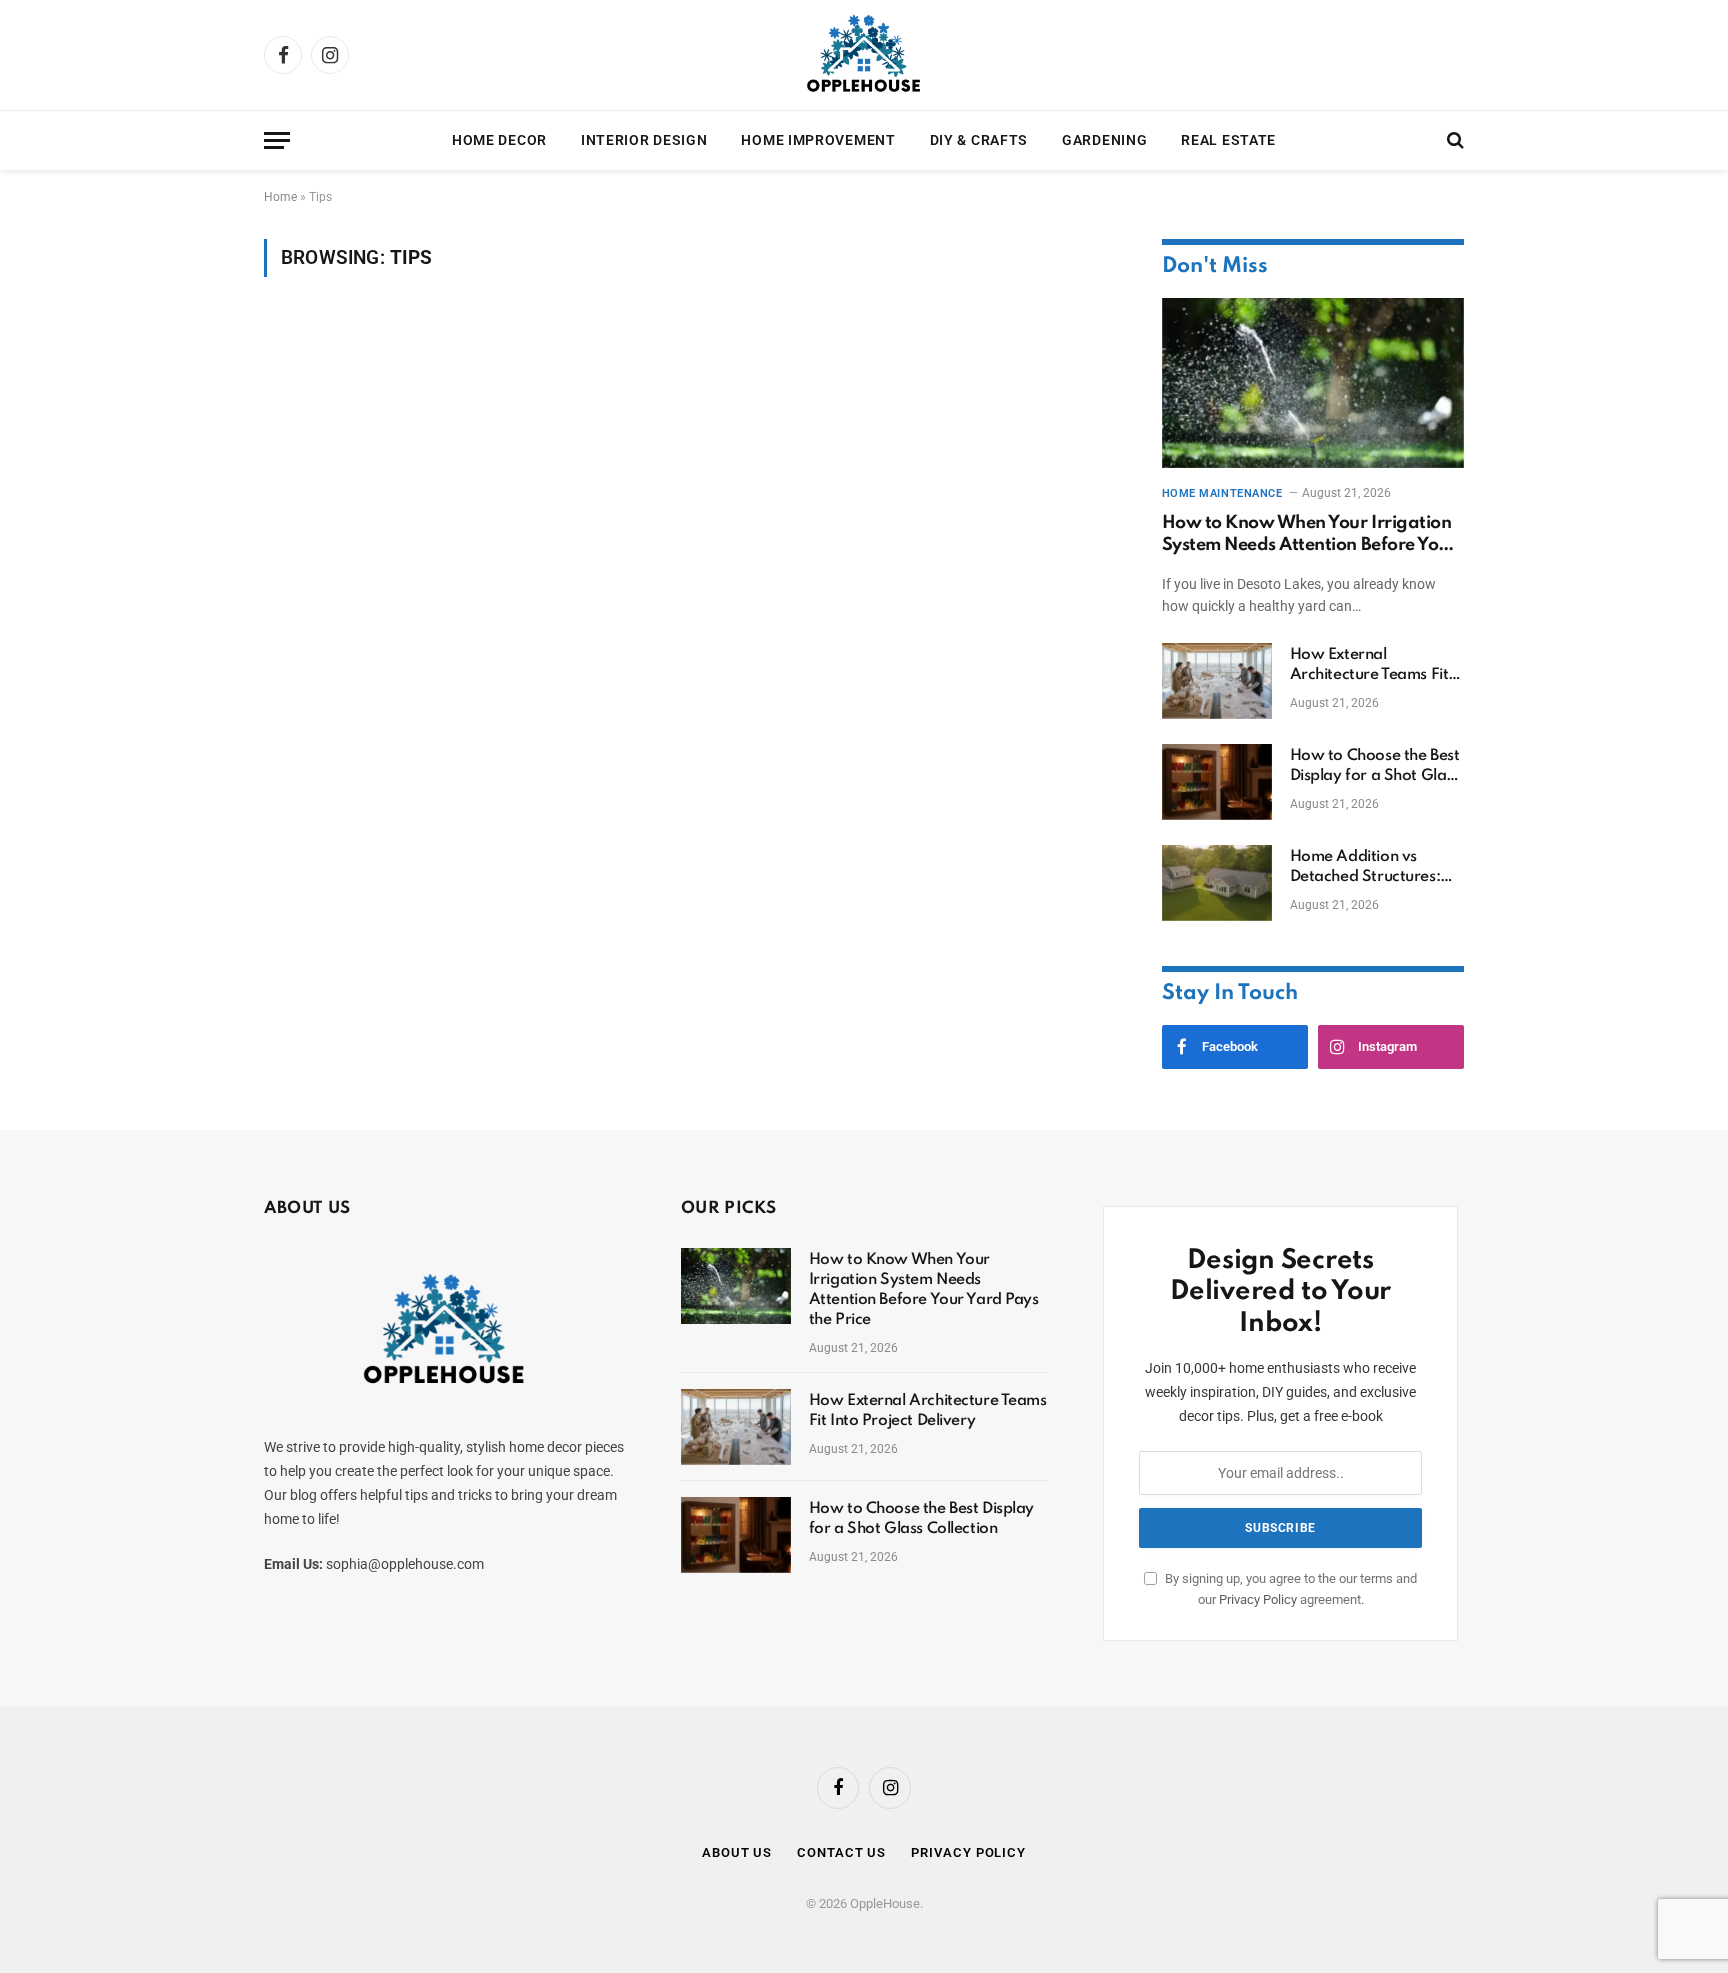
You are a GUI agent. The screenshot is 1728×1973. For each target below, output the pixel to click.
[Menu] (277, 140)
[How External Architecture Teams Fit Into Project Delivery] (1217, 681)
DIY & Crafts (979, 140)
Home (280, 197)
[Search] (1453, 140)
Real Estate (1228, 140)
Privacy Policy (1258, 1599)
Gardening (1104, 140)
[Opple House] (864, 55)
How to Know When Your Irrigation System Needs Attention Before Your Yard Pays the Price (1309, 535)
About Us (737, 1852)
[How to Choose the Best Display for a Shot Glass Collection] (1217, 782)
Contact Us (841, 1852)
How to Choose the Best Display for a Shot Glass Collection (1375, 767)
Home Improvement (818, 140)
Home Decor (499, 140)
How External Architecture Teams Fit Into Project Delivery (1369, 666)
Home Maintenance (1222, 493)
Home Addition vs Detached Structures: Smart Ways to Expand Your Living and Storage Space (1376, 868)
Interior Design (644, 140)
